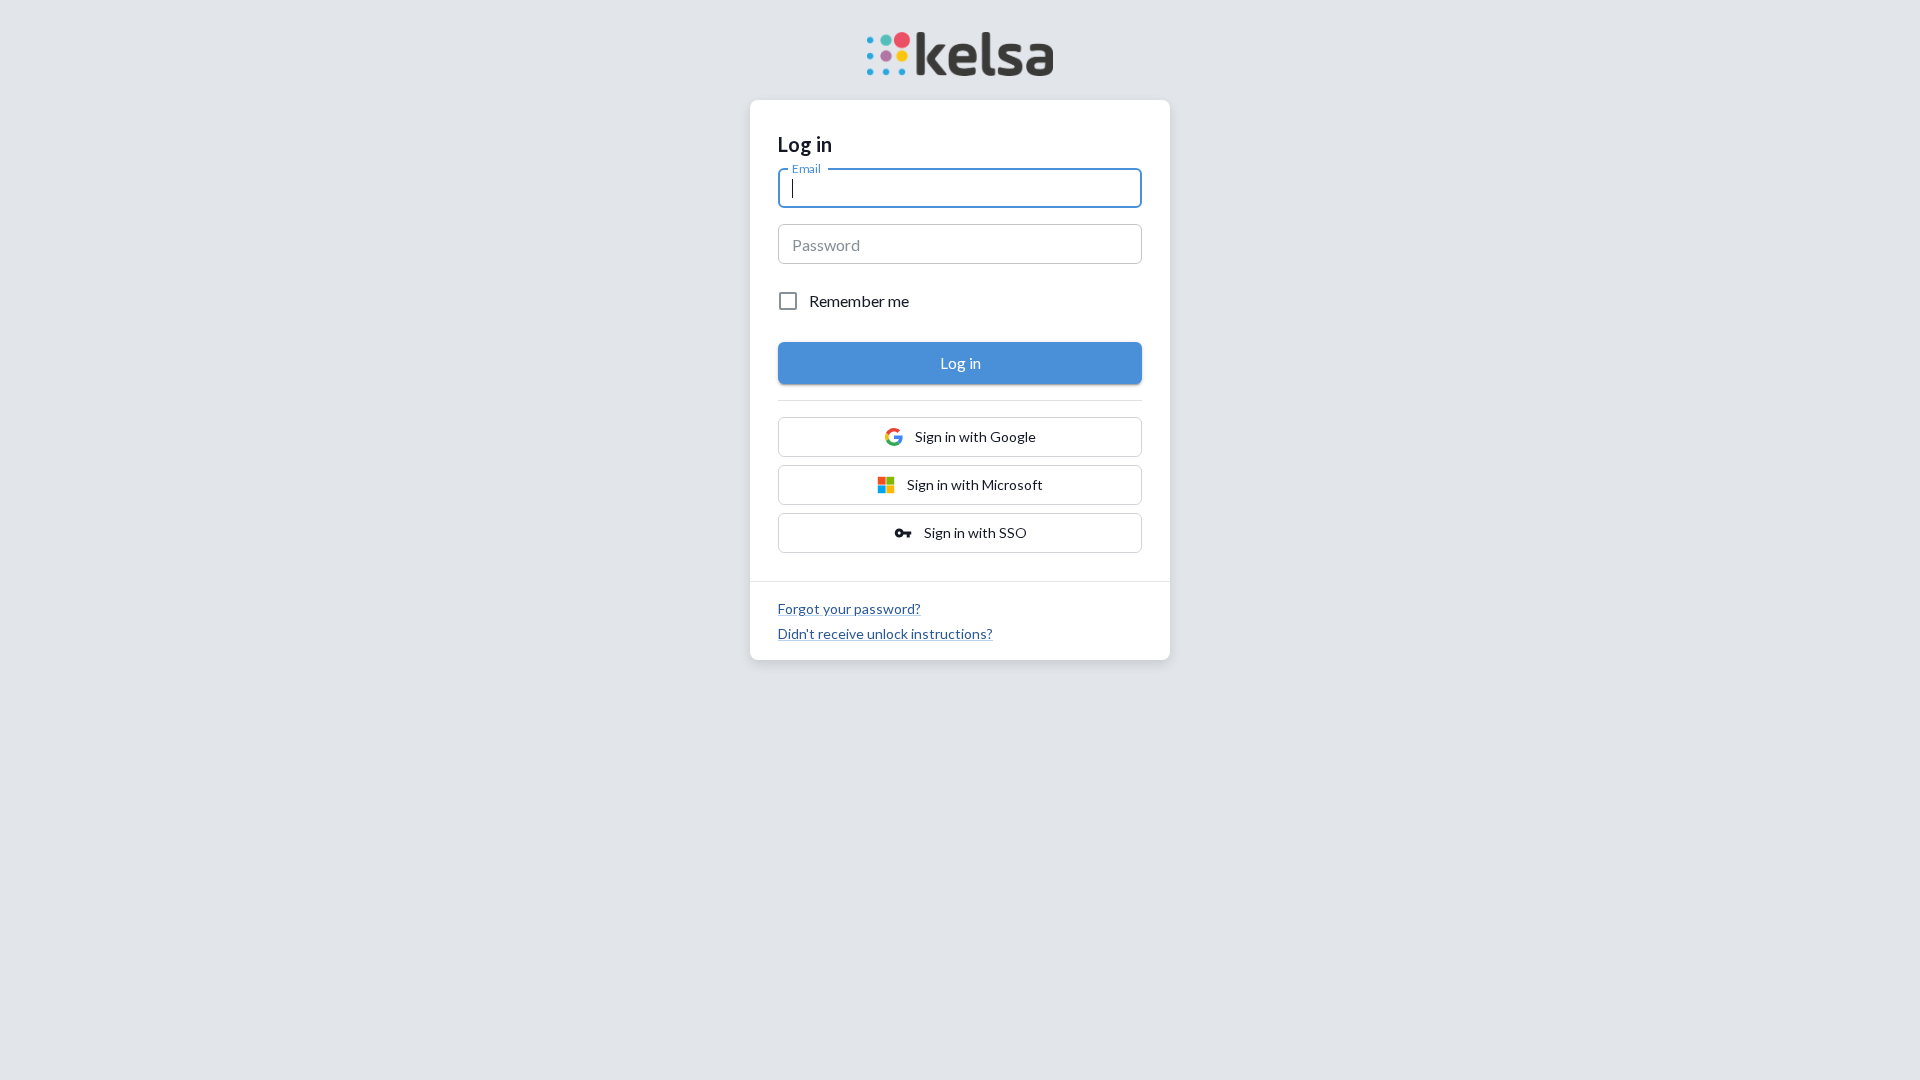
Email (806, 168)
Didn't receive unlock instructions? (885, 633)
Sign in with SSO (960, 533)
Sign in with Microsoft (975, 484)
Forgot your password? (849, 608)
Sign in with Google (975, 436)
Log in (960, 363)
